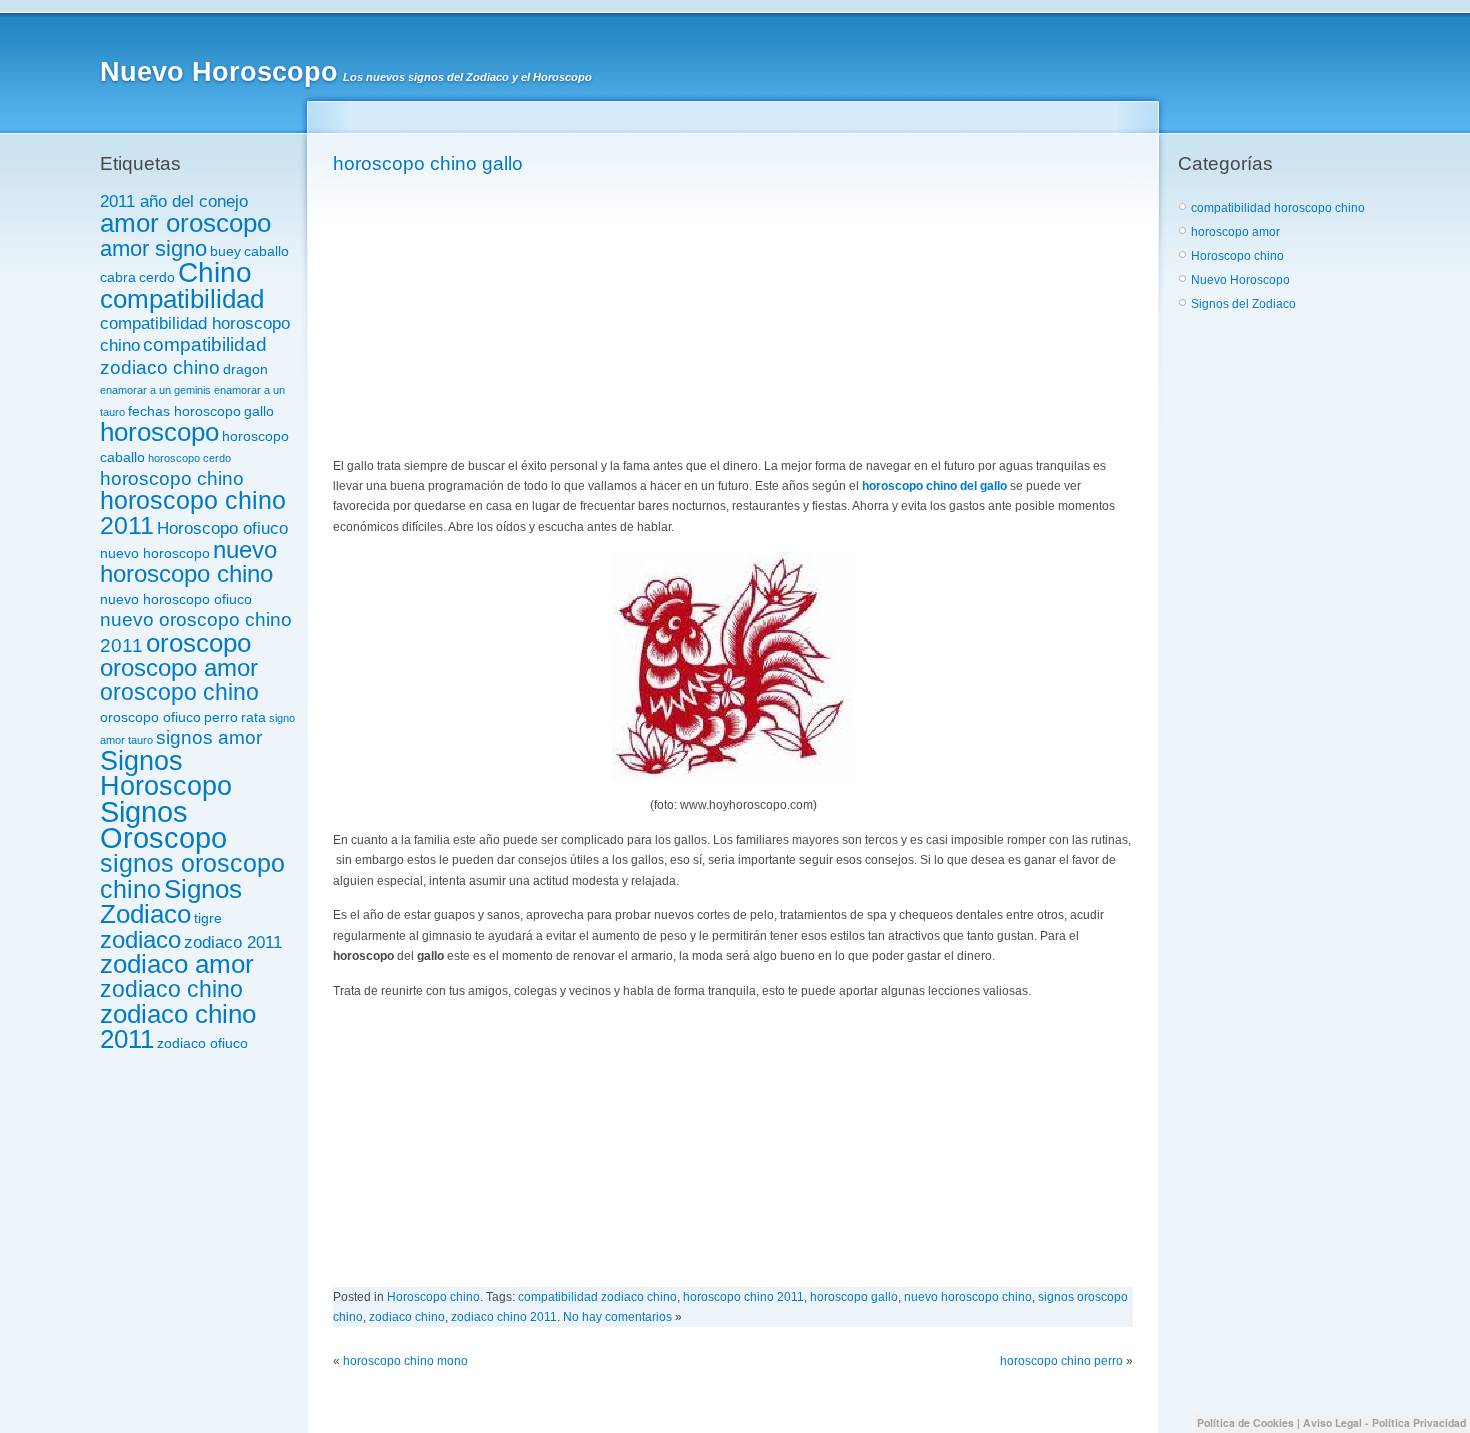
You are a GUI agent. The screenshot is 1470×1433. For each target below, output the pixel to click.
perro (221, 717)
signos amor (209, 737)
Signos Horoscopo (166, 773)
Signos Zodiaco (171, 901)
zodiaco (140, 940)
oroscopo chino (179, 692)
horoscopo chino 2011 (193, 512)
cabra (118, 277)
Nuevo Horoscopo (219, 72)
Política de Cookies (1245, 1422)
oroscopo (198, 643)
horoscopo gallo (854, 1297)
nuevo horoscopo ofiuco (176, 599)
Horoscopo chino (433, 1297)
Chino (215, 272)
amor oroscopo (185, 223)
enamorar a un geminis (155, 390)
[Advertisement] (483, 317)
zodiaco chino (171, 989)
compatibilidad (182, 299)
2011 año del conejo (174, 201)
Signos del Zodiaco (1243, 304)
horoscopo (159, 432)
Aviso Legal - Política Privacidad (1384, 1422)
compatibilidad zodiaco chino (183, 355)
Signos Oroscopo (163, 824)
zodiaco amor (177, 964)
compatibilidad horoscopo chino (1278, 208)
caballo (266, 251)
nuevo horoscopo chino (188, 562)
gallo (259, 411)
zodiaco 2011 (233, 942)
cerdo (157, 277)
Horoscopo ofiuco (222, 528)
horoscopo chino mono (405, 1361)
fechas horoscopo (184, 411)
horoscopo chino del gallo (934, 486)
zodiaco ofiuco (202, 1043)
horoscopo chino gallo (428, 163)
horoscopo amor (1235, 232)
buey (225, 251)
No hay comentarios (617, 1317)
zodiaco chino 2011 (178, 1026)
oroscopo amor (179, 668)
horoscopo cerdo (189, 458)
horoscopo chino (172, 478)
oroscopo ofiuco (150, 717)
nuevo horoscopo (155, 553)
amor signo (153, 248)
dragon (245, 369)
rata (253, 717)
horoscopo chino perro (1061, 1361)
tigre (208, 918)
